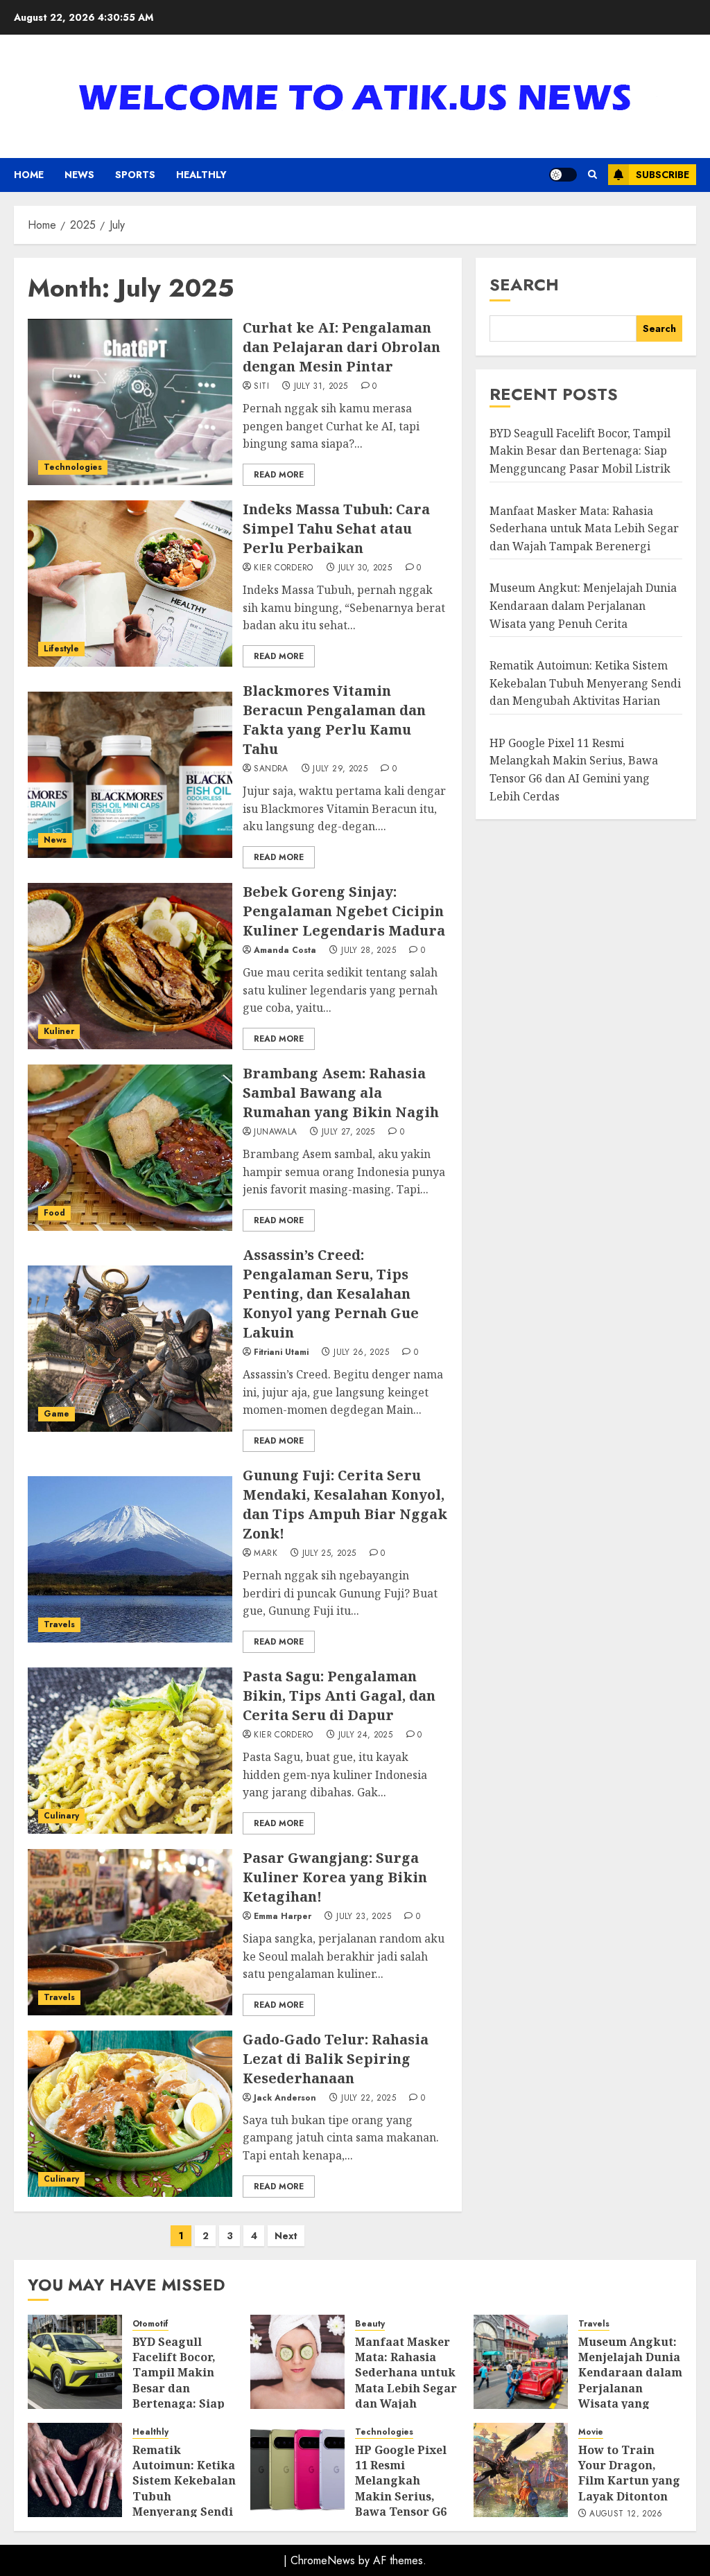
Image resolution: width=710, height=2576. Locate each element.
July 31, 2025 (321, 387)
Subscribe (663, 175)
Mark (265, 1554)
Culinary (61, 1816)
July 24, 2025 (366, 1735)
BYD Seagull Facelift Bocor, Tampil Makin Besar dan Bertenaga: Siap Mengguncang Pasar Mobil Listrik (580, 451)
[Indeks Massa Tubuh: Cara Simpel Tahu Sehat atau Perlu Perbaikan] (130, 584)
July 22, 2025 (369, 2099)
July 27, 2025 (348, 1132)
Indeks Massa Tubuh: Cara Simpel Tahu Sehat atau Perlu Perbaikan (336, 528)
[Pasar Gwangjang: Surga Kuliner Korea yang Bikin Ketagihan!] (130, 1932)
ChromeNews (323, 2560)
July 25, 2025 (329, 1554)
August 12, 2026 (626, 2514)
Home (29, 175)
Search (524, 284)
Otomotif (150, 2324)
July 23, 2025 (364, 1917)
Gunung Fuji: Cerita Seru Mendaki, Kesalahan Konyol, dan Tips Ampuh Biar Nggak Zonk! (345, 1504)
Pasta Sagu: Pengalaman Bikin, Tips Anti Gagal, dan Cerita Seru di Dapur (339, 1696)
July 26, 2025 (361, 1353)
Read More (279, 475)
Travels (59, 1624)
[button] (592, 175)
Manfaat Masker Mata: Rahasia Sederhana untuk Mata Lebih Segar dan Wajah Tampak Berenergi (584, 528)
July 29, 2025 (340, 769)
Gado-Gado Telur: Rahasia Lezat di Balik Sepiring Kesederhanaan (336, 2059)
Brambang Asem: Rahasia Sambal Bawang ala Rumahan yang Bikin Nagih (341, 1093)
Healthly (201, 175)
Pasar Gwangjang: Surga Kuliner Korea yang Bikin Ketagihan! (335, 1877)
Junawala (275, 1132)
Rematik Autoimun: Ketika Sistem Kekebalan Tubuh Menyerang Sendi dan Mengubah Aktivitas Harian (585, 683)
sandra (271, 769)
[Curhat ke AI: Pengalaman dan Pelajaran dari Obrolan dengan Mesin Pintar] (130, 402)
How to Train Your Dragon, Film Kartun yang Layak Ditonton (629, 2473)
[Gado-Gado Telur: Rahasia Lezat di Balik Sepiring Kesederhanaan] (130, 2114)
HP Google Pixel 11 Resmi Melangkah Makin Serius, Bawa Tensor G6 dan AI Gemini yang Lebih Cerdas (401, 2504)
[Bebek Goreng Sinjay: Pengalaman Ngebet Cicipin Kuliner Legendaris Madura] (130, 966)
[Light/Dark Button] (563, 175)
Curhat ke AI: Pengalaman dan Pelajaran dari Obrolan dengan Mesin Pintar (341, 347)
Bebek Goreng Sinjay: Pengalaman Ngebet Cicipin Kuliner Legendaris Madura (344, 911)
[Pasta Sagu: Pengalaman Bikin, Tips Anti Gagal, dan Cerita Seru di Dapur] (130, 1751)
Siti (261, 387)
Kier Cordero (283, 568)
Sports (135, 175)
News (79, 175)
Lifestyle (61, 649)
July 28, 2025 (369, 951)
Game (57, 1414)
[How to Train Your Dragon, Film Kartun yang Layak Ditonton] (521, 2470)
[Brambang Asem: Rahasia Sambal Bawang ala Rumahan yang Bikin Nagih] (130, 1148)
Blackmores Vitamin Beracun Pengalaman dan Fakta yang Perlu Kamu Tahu (334, 720)
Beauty (370, 2324)
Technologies (73, 467)
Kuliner (59, 1031)
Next (286, 2236)
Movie (591, 2432)
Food (54, 1213)
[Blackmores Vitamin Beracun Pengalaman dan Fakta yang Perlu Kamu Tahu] (130, 775)
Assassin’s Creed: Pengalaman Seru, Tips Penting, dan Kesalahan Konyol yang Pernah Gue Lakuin (331, 1294)
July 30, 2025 (365, 568)
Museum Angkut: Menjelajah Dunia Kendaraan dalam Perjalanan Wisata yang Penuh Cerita (583, 605)
